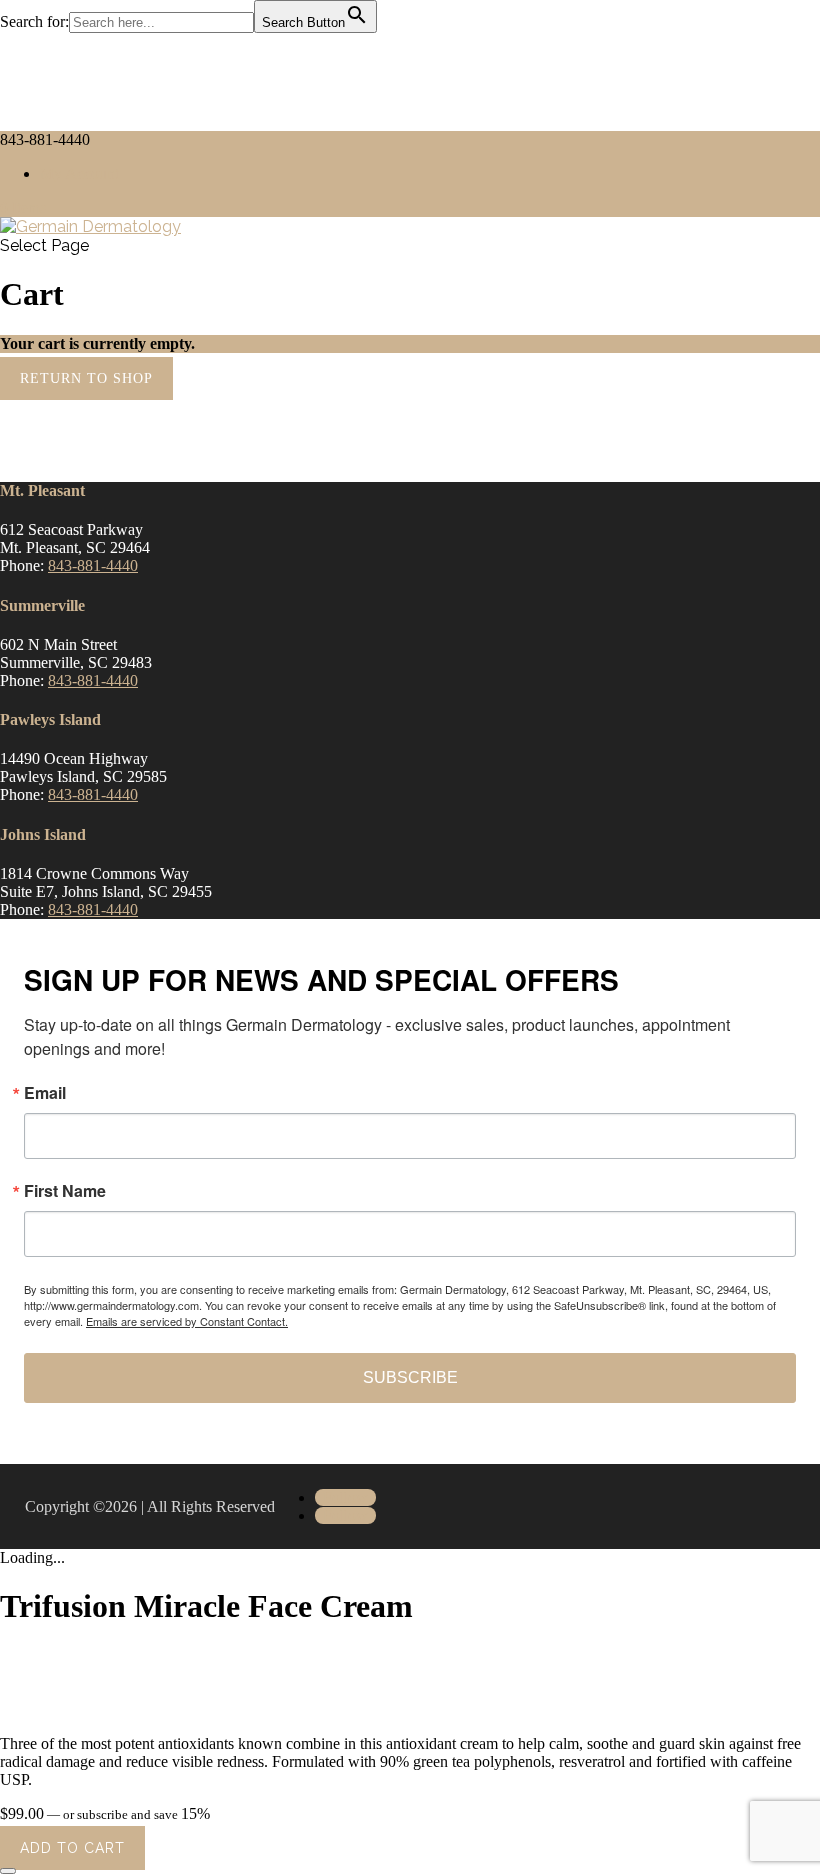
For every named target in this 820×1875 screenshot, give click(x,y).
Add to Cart (72, 1848)
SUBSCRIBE (410, 1377)
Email (45, 1093)
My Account (79, 173)
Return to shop (86, 378)
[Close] (8, 1871)
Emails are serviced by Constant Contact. (187, 1321)
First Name (65, 1191)
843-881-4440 (93, 565)
